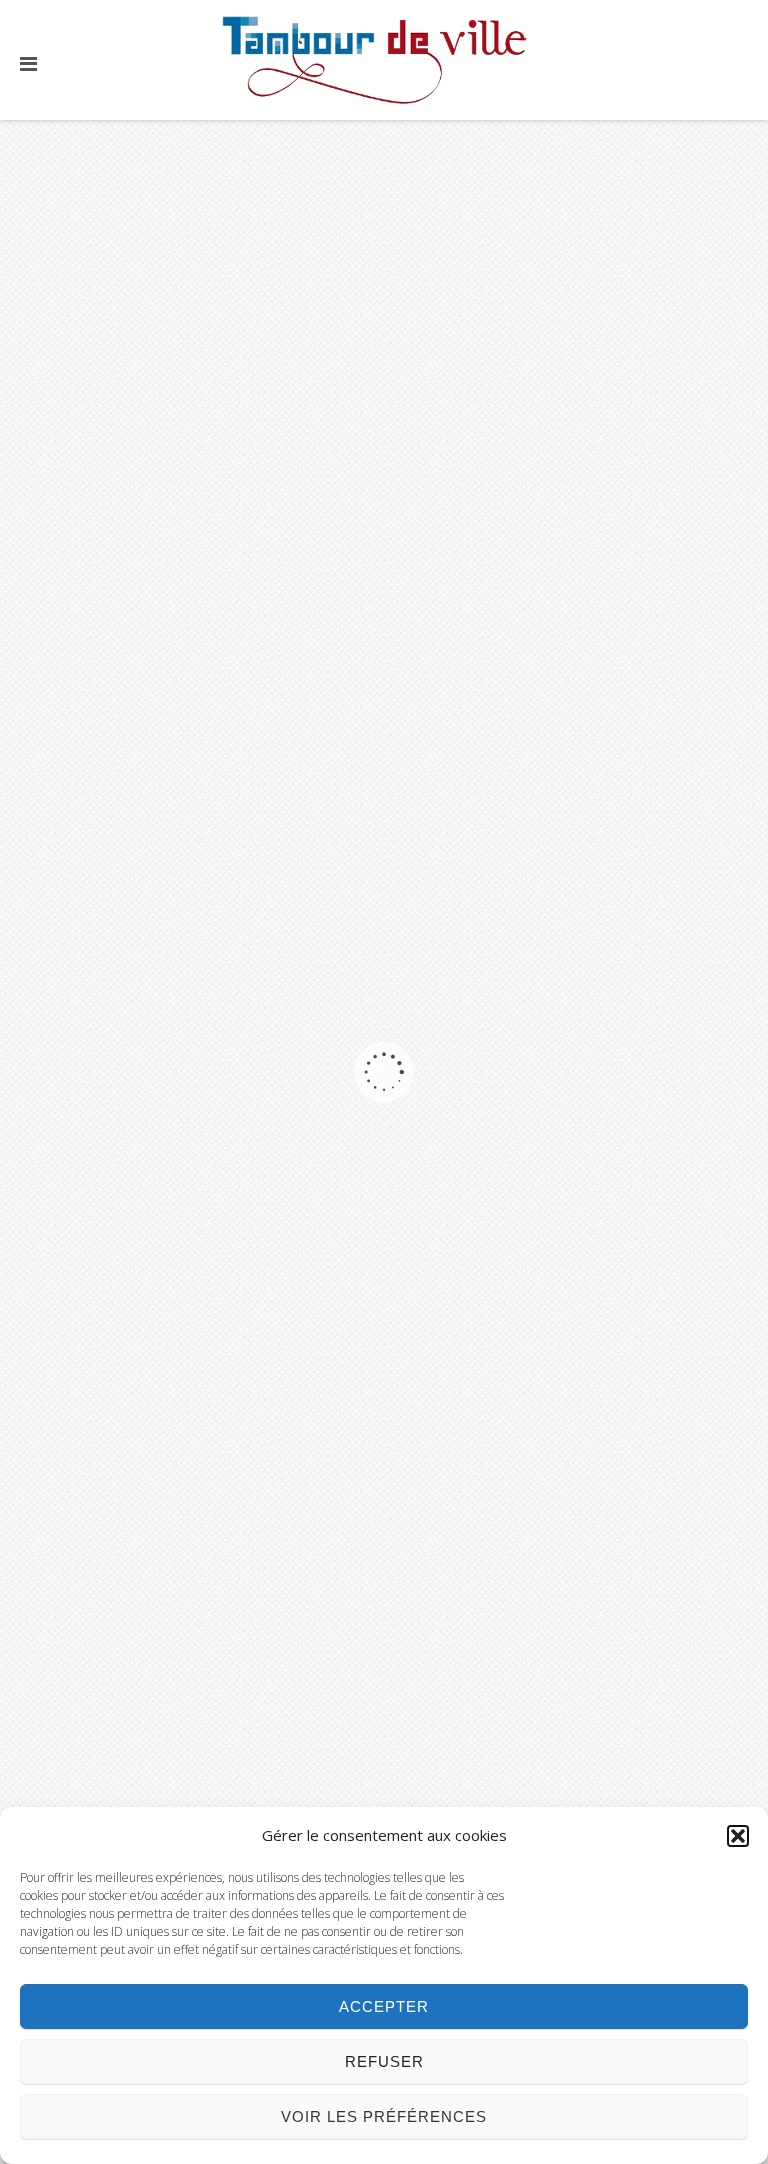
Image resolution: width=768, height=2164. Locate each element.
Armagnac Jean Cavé (198, 1046)
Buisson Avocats (198, 1225)
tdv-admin (120, 417)
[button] (738, 1836)
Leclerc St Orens (198, 688)
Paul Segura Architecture (198, 330)
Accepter (384, 2006)
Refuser (384, 2061)
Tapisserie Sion (198, 867)
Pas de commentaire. (285, 441)
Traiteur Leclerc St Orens (198, 509)
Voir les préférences (384, 2116)
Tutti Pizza (198, 1583)
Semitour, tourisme (198, 1404)
